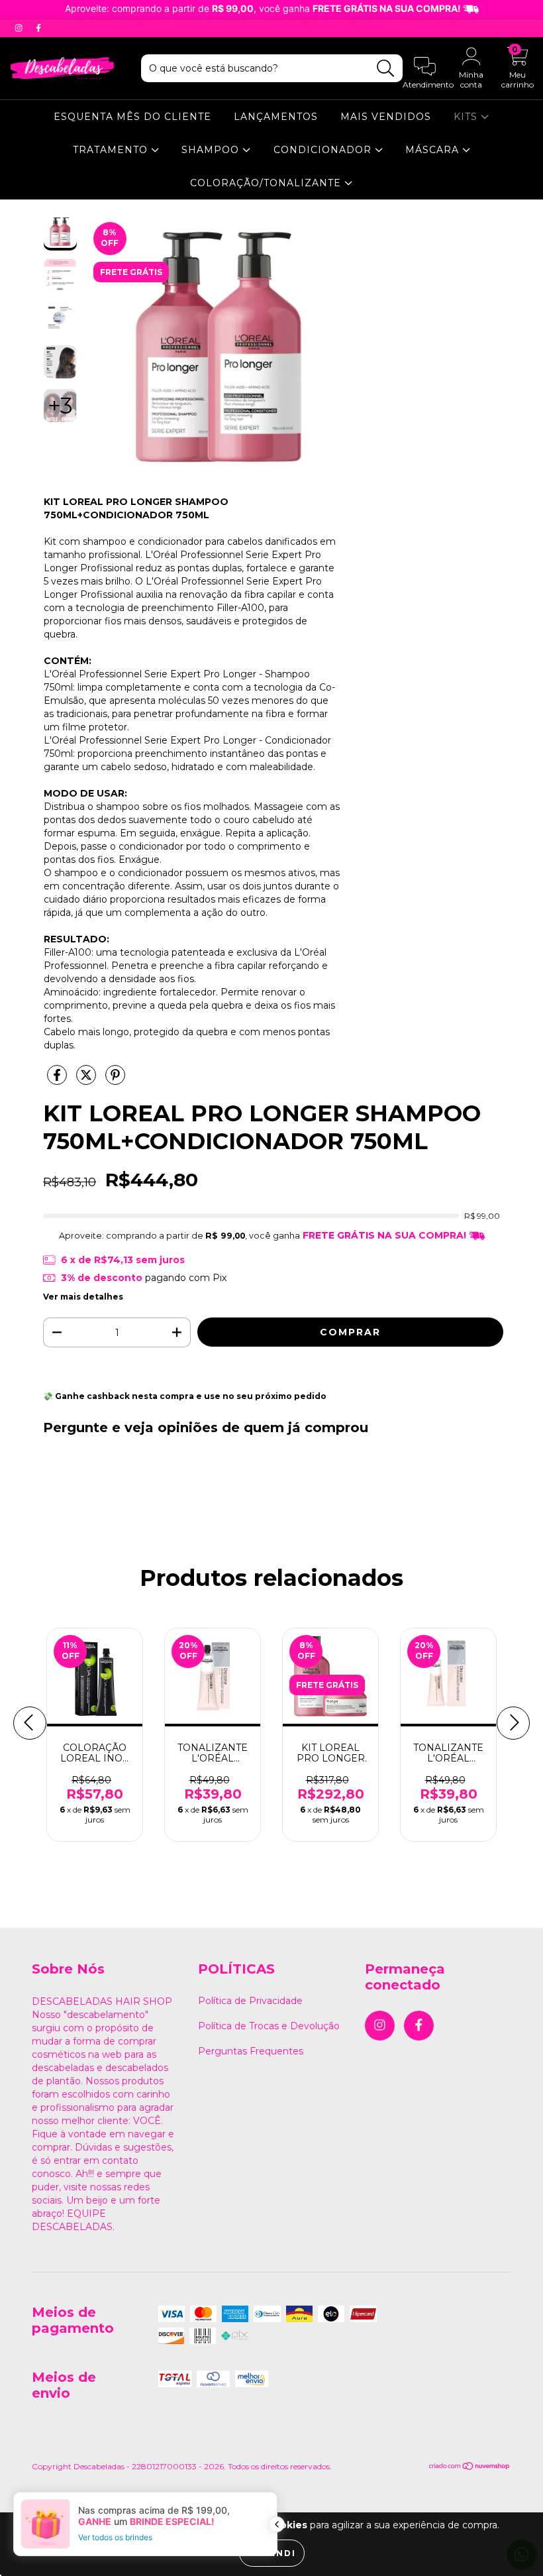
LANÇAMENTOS (276, 117)
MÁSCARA (434, 150)
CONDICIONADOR (324, 150)
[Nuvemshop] (470, 2468)
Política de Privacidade (250, 2001)
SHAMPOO (212, 150)
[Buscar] (386, 69)
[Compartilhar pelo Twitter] (87, 1080)
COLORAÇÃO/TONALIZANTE (267, 183)
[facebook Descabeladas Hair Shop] (38, 28)
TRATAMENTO (112, 150)
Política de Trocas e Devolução (269, 2026)
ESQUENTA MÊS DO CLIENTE (132, 117)
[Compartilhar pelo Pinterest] (115, 1080)
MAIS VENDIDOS (386, 117)
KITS (467, 117)
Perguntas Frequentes (251, 2051)
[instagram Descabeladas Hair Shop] (20, 28)
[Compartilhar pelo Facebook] (58, 1080)
